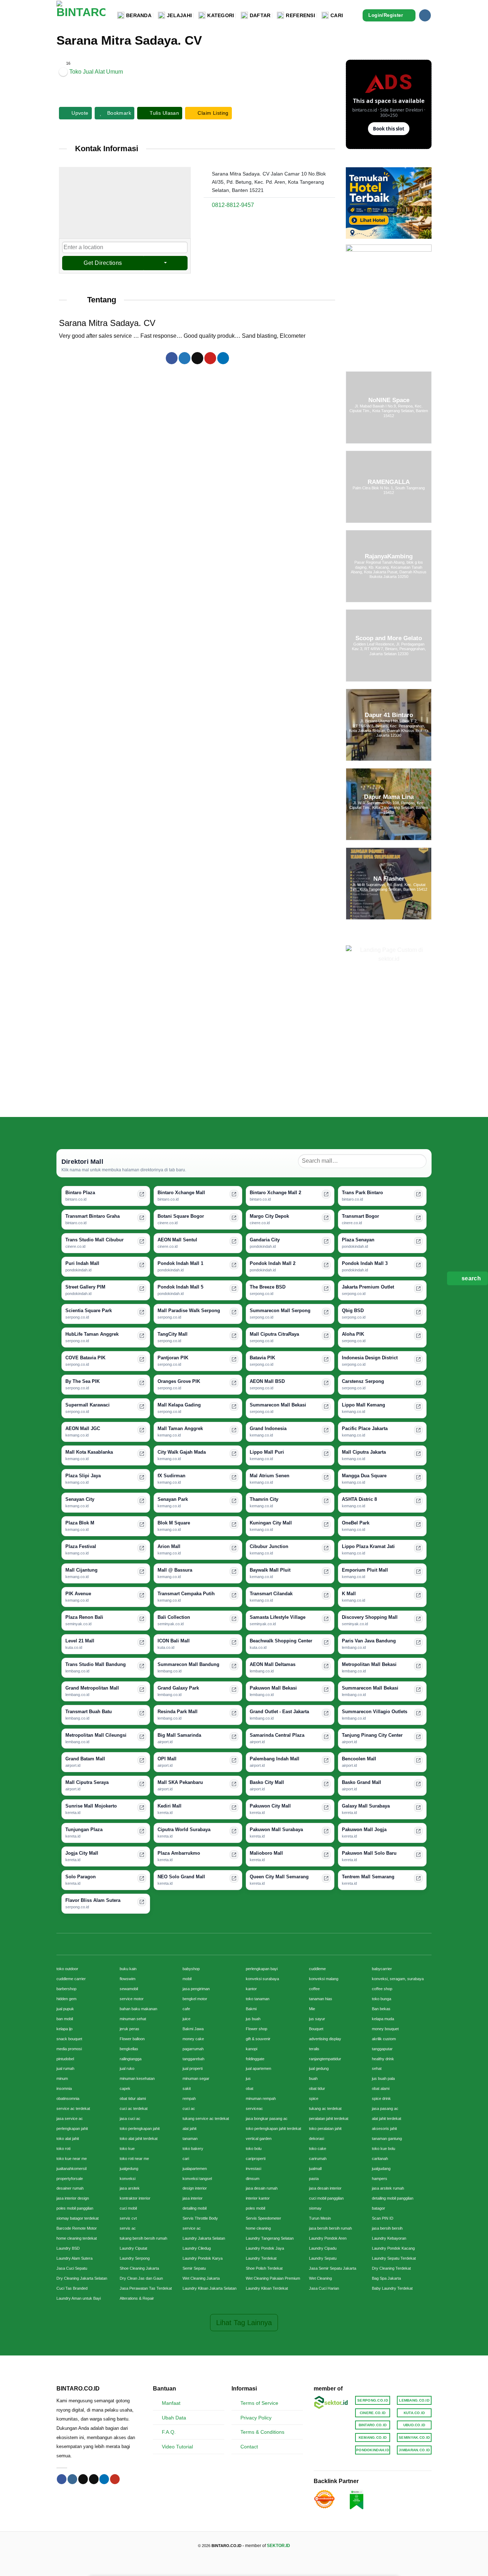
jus (248, 2078)
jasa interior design (73, 2198)
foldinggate (255, 2059)
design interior (195, 2188)
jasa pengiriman (196, 1989)
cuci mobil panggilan (326, 2198)
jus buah (253, 2019)
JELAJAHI (179, 15)
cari (186, 2159)
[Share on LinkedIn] (223, 358)
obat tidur (317, 2088)
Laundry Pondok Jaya (265, 2248)
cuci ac (189, 2108)
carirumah (318, 2159)
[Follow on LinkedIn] (104, 2479)
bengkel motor (195, 1999)
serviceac (254, 2108)
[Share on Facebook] (172, 358)
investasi (253, 2169)
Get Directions (103, 263)
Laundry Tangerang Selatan (270, 2238)
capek (125, 2088)
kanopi (252, 2049)
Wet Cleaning (320, 2278)
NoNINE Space (389, 400)
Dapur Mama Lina (389, 797)
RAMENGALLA (389, 482)
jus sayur (317, 2019)
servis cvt (128, 2218)
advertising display (325, 2039)
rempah (189, 2098)
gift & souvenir (258, 2039)
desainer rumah (70, 2188)
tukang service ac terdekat (206, 2118)
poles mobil (255, 2208)
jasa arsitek (130, 2188)
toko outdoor (67, 1969)
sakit (187, 2088)
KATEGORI (221, 15)
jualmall (315, 2169)
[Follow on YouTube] (115, 2479)
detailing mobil (195, 2208)
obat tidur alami (133, 2098)
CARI (337, 15)
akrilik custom (384, 2039)
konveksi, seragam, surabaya (398, 1979)
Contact (249, 2447)
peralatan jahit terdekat (329, 2118)
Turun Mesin (320, 2218)
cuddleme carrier (71, 1979)
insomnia (64, 2088)
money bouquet (385, 2029)
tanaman (190, 2139)
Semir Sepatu (194, 2268)
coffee (314, 1989)
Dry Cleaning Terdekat (391, 2268)
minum (62, 2078)
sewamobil (129, 1989)
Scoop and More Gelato (389, 638)
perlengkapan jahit (72, 2128)
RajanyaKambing (389, 557)
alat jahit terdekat (387, 2118)
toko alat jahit (68, 2139)
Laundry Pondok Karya (203, 2258)
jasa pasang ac (385, 2108)
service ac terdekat (73, 2108)
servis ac (128, 2228)
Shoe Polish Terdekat (264, 2268)
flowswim (128, 1979)
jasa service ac (70, 2118)
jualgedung (129, 2169)
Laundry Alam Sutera (74, 2258)
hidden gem (66, 1999)
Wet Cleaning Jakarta (201, 2278)
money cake (193, 2039)
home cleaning (258, 2228)
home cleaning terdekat (77, 2238)
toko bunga (382, 1999)
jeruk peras (130, 2029)
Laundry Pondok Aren (328, 2238)
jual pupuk (65, 2009)
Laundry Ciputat (133, 2248)
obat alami (381, 2088)
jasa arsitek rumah (388, 2188)
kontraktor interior (135, 2198)
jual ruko (127, 2068)
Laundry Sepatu (323, 2258)
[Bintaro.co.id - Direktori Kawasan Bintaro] (81, 15)
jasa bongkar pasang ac (267, 2118)
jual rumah (65, 2068)
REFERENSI (300, 15)
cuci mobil (128, 2208)
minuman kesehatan (137, 2078)
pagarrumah (193, 2049)
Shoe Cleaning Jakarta (139, 2268)
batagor (379, 2208)
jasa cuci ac (130, 2118)
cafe (186, 2009)
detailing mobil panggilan (393, 2198)
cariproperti (256, 2159)
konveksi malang (324, 1979)
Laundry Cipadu (323, 2248)
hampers (380, 2179)
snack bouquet (69, 2039)
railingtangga (131, 2059)
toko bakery (193, 2149)
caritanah (380, 2159)
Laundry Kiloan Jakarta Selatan (210, 2288)
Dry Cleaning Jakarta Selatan (82, 2278)
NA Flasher (389, 879)
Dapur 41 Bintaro (389, 715)
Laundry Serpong (135, 2258)
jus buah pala (383, 2078)
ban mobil (65, 2019)
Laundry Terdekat (261, 2258)
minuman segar (196, 2078)
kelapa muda (383, 2019)
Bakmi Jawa (193, 2029)
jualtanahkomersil (71, 2169)
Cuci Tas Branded (72, 2288)
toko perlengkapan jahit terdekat (273, 2128)
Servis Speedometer (263, 2218)
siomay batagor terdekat (78, 2218)
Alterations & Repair (137, 2298)
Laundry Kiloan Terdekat (267, 2288)
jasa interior (193, 2198)
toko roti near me (134, 2159)
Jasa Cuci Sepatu (72, 2268)
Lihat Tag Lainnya (244, 2323)
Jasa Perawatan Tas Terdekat (146, 2288)
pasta (314, 2179)
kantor (251, 1989)
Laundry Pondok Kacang (393, 2248)
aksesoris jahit (384, 2128)
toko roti (63, 2149)
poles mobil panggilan (75, 2208)
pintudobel (65, 2059)
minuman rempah (261, 2098)
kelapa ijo (64, 2029)
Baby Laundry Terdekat (392, 2288)
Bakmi (251, 2009)
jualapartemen (195, 2169)
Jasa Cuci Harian (324, 2288)
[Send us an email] (94, 2479)
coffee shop (382, 1989)
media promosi (69, 2049)
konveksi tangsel (197, 2179)
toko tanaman (258, 1999)
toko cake (318, 2149)
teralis (314, 2049)
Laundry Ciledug (197, 2248)
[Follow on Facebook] (62, 2479)
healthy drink (383, 2059)
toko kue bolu (384, 2149)
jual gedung (319, 2068)
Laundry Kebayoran (389, 2238)
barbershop (66, 1989)
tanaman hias (321, 1999)
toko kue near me (72, 2159)
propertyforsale (70, 2179)
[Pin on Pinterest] (210, 358)
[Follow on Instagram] (425, 15)
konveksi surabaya (262, 1979)
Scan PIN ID (383, 2218)
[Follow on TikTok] (83, 2479)
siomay (315, 2208)
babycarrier (382, 1969)
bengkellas (129, 2049)
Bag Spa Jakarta (386, 2278)
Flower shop (257, 2029)
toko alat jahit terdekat (139, 2139)
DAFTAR (260, 15)
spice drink (381, 2098)
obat (250, 2088)
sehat (377, 2068)
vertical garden (259, 2139)
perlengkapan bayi (262, 1969)
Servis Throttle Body (200, 2218)
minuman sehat (133, 2019)
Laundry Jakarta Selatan (204, 2238)
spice (314, 2098)
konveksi (128, 2179)
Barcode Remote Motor (77, 2228)
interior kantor (258, 2198)
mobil (187, 1979)
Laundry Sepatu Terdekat (394, 2258)
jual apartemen (258, 2068)
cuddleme (317, 1969)
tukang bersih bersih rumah (143, 2238)
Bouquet (316, 2029)
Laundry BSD (68, 2248)
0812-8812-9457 (233, 205)
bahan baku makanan (138, 2009)
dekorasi (317, 2139)
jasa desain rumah (262, 2188)
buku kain (128, 1969)
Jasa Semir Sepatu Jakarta (333, 2268)
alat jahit (190, 2128)
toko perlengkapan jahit (140, 2128)
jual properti (193, 2068)
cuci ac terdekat (134, 2108)
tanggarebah (193, 2059)
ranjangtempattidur (325, 2059)
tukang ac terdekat (325, 2108)
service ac (192, 2228)
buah (313, 2078)
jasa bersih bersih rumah (330, 2228)
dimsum (253, 2179)
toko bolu (254, 2149)
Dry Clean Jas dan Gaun (141, 2278)
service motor (132, 1999)
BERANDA (139, 15)
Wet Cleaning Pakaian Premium (273, 2278)
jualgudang (381, 2169)
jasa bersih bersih (387, 2228)
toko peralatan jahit (325, 2128)
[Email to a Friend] (197, 358)
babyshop (191, 1969)
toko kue (127, 2149)
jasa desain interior (325, 2188)
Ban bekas (381, 2009)
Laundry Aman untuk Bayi (79, 2298)
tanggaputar (382, 2049)
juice (186, 2019)
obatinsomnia (68, 2098)
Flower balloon (132, 2039)
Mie (312, 2009)
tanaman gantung (387, 2139)
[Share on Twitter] (185, 358)
